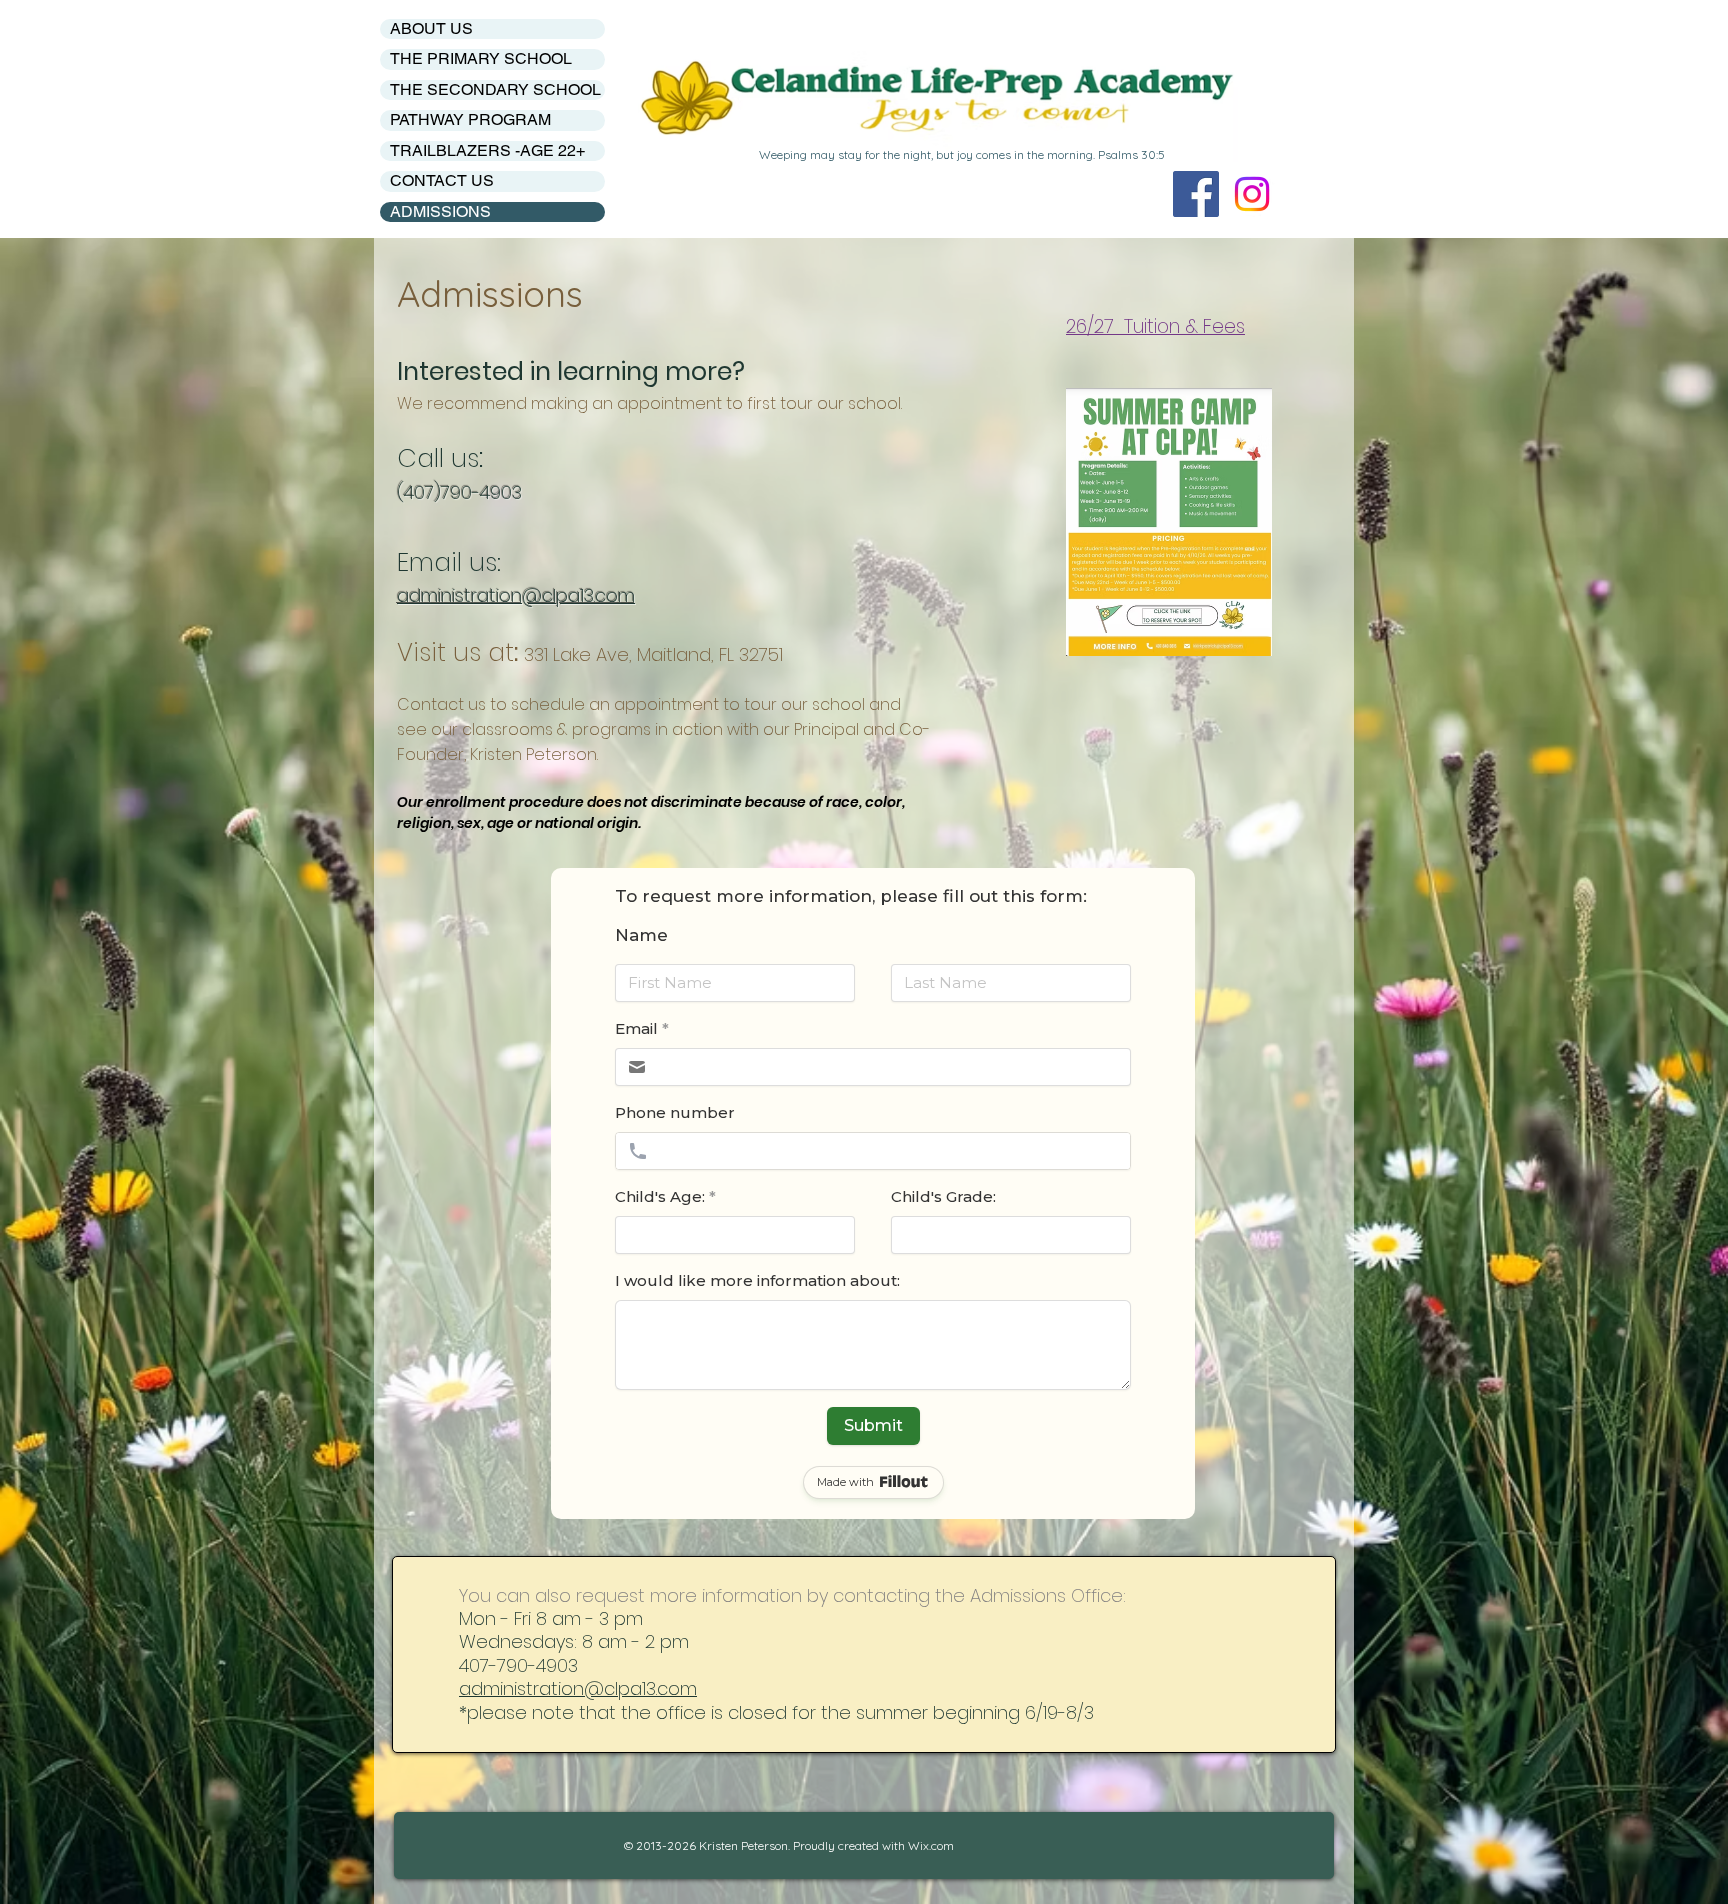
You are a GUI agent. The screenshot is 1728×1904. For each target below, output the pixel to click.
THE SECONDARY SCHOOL (495, 89)
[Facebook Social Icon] (1196, 194)
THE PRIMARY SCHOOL (481, 58)
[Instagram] (1252, 194)
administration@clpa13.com (578, 1688)
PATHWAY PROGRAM (470, 119)
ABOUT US (431, 28)
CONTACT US (442, 180)
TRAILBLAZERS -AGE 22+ (487, 150)
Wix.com (931, 1845)
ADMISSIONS (440, 211)
